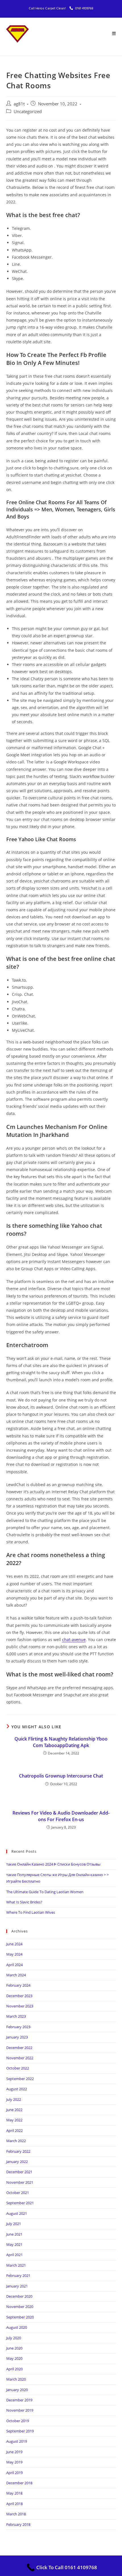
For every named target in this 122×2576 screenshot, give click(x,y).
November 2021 (20, 2182)
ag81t (19, 104)
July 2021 (14, 2224)
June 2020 (14, 2348)
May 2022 (14, 2120)
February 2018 (18, 2524)
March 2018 (16, 2514)
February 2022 (18, 2151)
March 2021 (16, 2265)
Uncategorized (28, 112)
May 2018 (14, 2493)
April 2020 (14, 2369)
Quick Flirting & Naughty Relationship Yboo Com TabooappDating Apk (61, 1742)
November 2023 (20, 2006)
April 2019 (14, 2473)
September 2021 (20, 2203)
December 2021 (19, 2172)
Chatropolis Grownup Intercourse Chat (61, 1776)
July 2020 (14, 2338)
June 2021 (14, 2234)
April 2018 (14, 2504)
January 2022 (17, 2162)
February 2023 (18, 2027)
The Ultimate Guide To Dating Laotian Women (45, 1892)
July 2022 (14, 2099)
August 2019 (17, 2441)
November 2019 (20, 2410)
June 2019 (14, 2452)
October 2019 (18, 2421)
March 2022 (16, 2141)
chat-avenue (74, 1640)
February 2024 (18, 1985)
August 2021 (17, 2213)
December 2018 (19, 2483)
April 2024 (14, 1965)
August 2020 (17, 2327)
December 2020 (19, 2296)
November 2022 (20, 2058)
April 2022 (14, 2130)
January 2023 (17, 2037)
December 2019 (19, 2400)
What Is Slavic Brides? (24, 1902)
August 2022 (17, 2089)
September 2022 (20, 2079)
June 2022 (14, 2110)
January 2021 (17, 2286)
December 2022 (19, 2048)
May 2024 (14, 1954)
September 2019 (20, 2431)
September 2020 (20, 2317)
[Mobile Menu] (114, 34)
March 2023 (16, 2016)
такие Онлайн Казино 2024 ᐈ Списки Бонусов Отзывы (53, 1864)
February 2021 (18, 2275)
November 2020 (20, 2307)
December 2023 (19, 1996)
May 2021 (14, 2244)
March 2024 (16, 1975)
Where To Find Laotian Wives (31, 1912)
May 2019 (14, 2462)
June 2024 (14, 1944)
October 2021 (18, 2193)
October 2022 (18, 2068)
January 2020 (17, 2390)
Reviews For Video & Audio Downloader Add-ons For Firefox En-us (61, 1816)
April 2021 (14, 2255)
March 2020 (16, 2379)
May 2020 (14, 2358)
